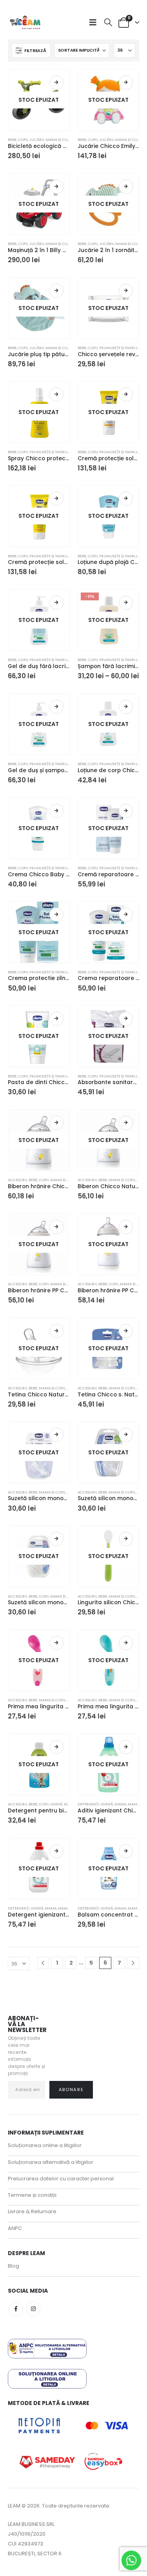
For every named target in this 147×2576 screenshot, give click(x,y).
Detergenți (88, 1804)
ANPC (15, 2228)
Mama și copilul (61, 140)
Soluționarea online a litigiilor (45, 2145)
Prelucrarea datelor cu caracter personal (61, 2179)
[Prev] (43, 1963)
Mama (120, 1804)
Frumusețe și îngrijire (121, 348)
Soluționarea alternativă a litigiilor (51, 2162)
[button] (95, 22)
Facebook (16, 2309)
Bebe (12, 140)
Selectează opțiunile (56, 187)
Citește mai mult (56, 83)
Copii (23, 140)
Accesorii (17, 1180)
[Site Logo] (25, 22)
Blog (14, 2266)
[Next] (133, 1963)
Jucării (37, 140)
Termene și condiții (32, 2195)
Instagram (33, 2309)
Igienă (56, 1804)
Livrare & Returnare (32, 2211)
